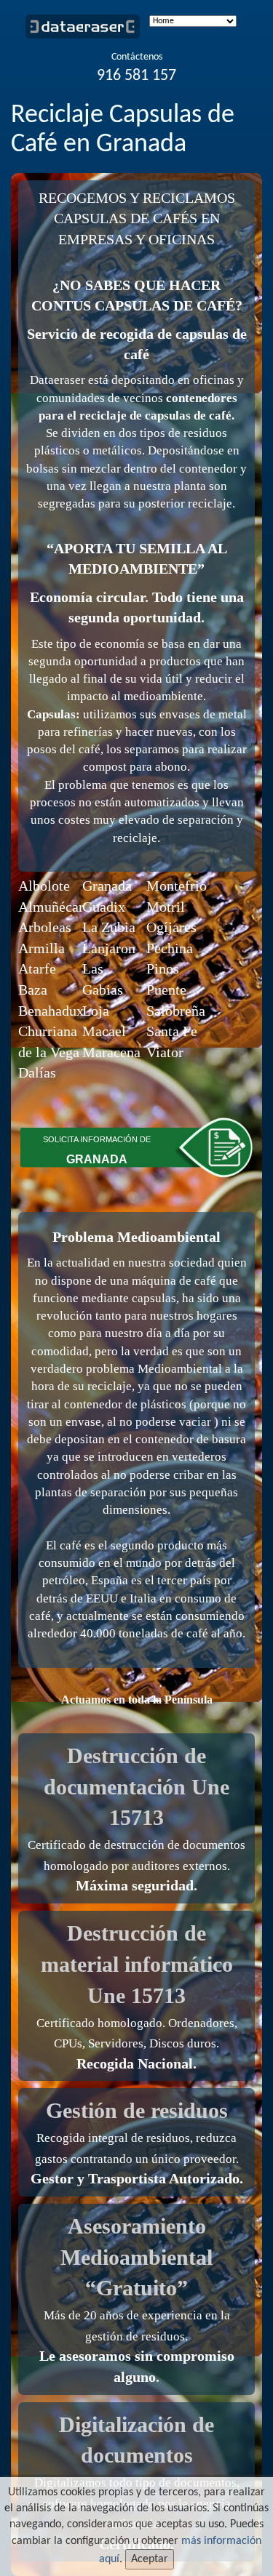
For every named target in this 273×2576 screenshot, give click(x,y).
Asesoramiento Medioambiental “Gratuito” (136, 2257)
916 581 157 (136, 76)
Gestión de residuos (137, 2110)
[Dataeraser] (89, 29)
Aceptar (150, 2559)
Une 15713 (136, 1995)
